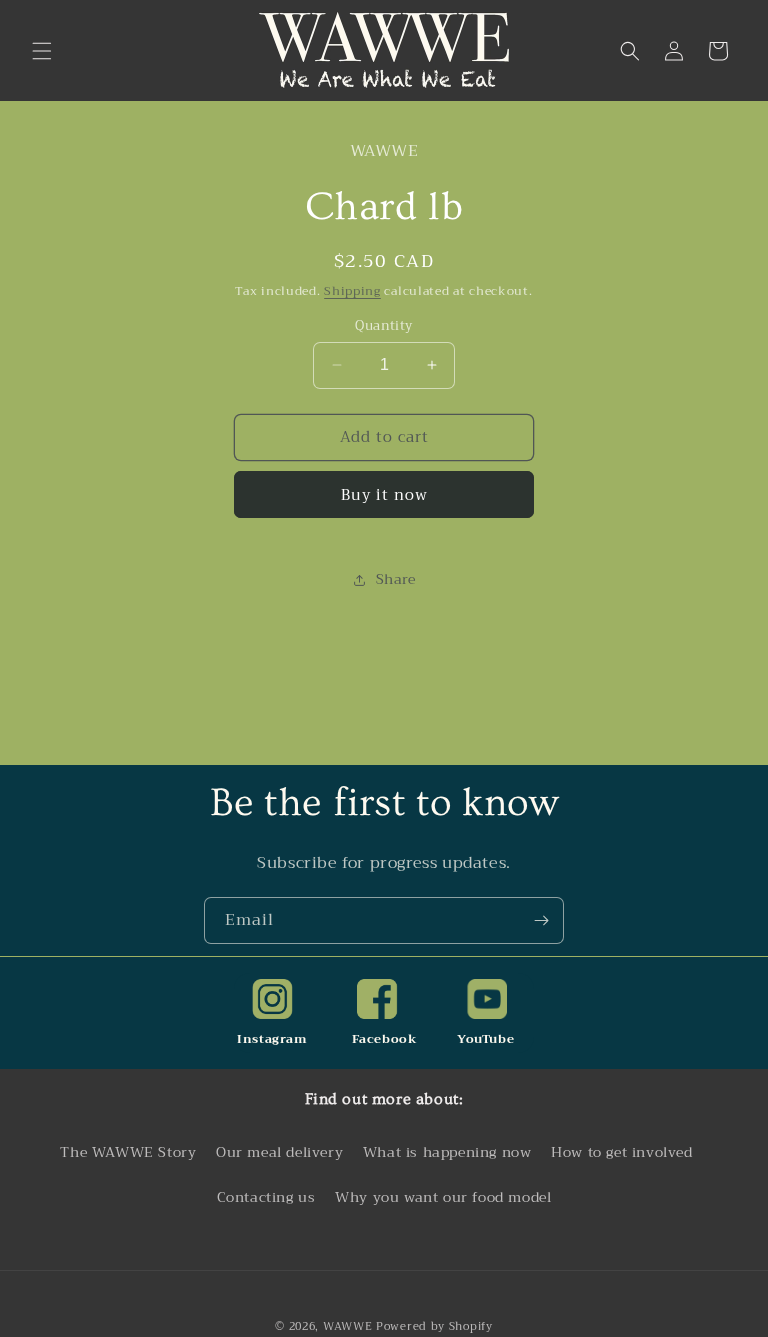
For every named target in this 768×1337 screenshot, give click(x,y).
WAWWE (348, 1326)
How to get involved (621, 1152)
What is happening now (447, 1152)
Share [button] (396, 579)
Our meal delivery (279, 1152)
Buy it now (384, 495)
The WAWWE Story (128, 1152)
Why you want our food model (443, 1197)
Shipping (352, 291)
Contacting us (266, 1197)
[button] (42, 51)
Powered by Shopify (434, 1326)
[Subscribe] (541, 920)
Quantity (383, 326)
